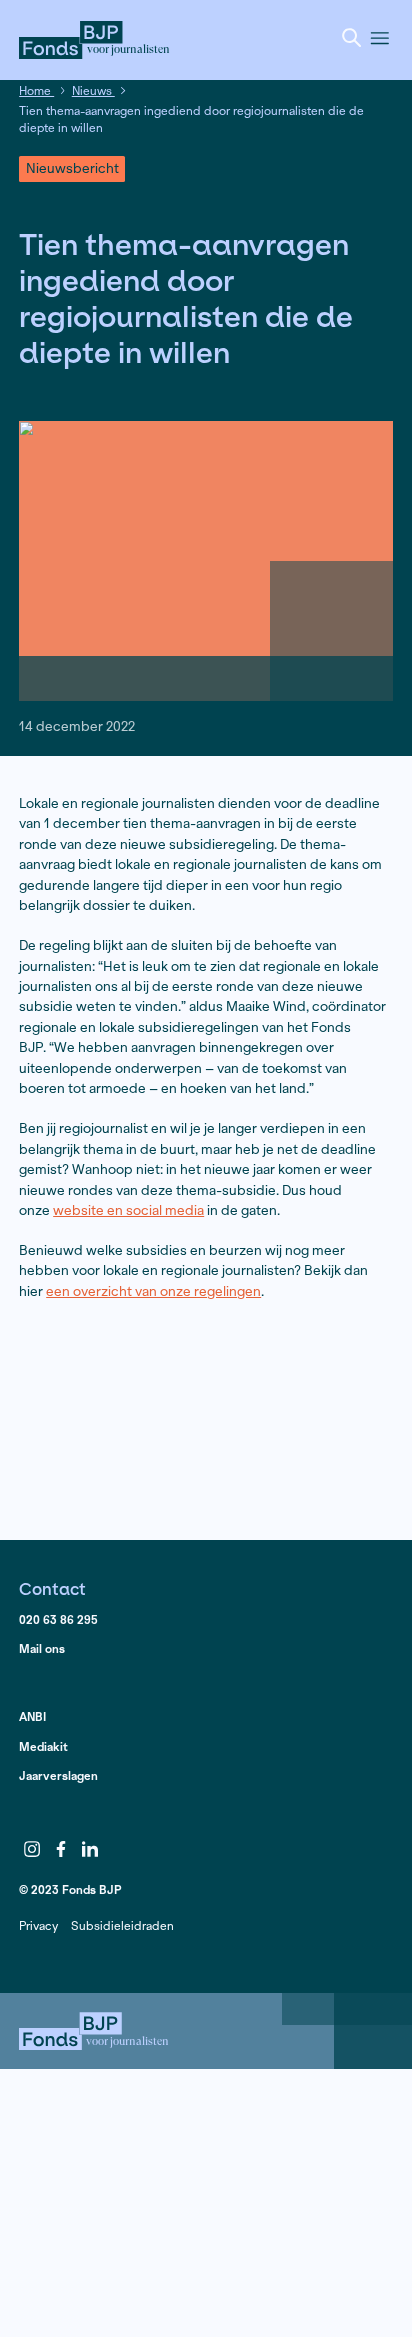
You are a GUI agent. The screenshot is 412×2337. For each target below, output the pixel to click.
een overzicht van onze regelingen (153, 1291)
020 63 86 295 (58, 1619)
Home (36, 90)
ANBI (32, 1716)
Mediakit (43, 1746)
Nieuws (93, 90)
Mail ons (42, 1648)
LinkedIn (90, 1849)
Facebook (61, 1849)
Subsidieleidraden (122, 1925)
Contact (52, 1588)
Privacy (38, 1925)
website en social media (128, 1210)
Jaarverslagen (58, 1775)
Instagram (32, 1849)
